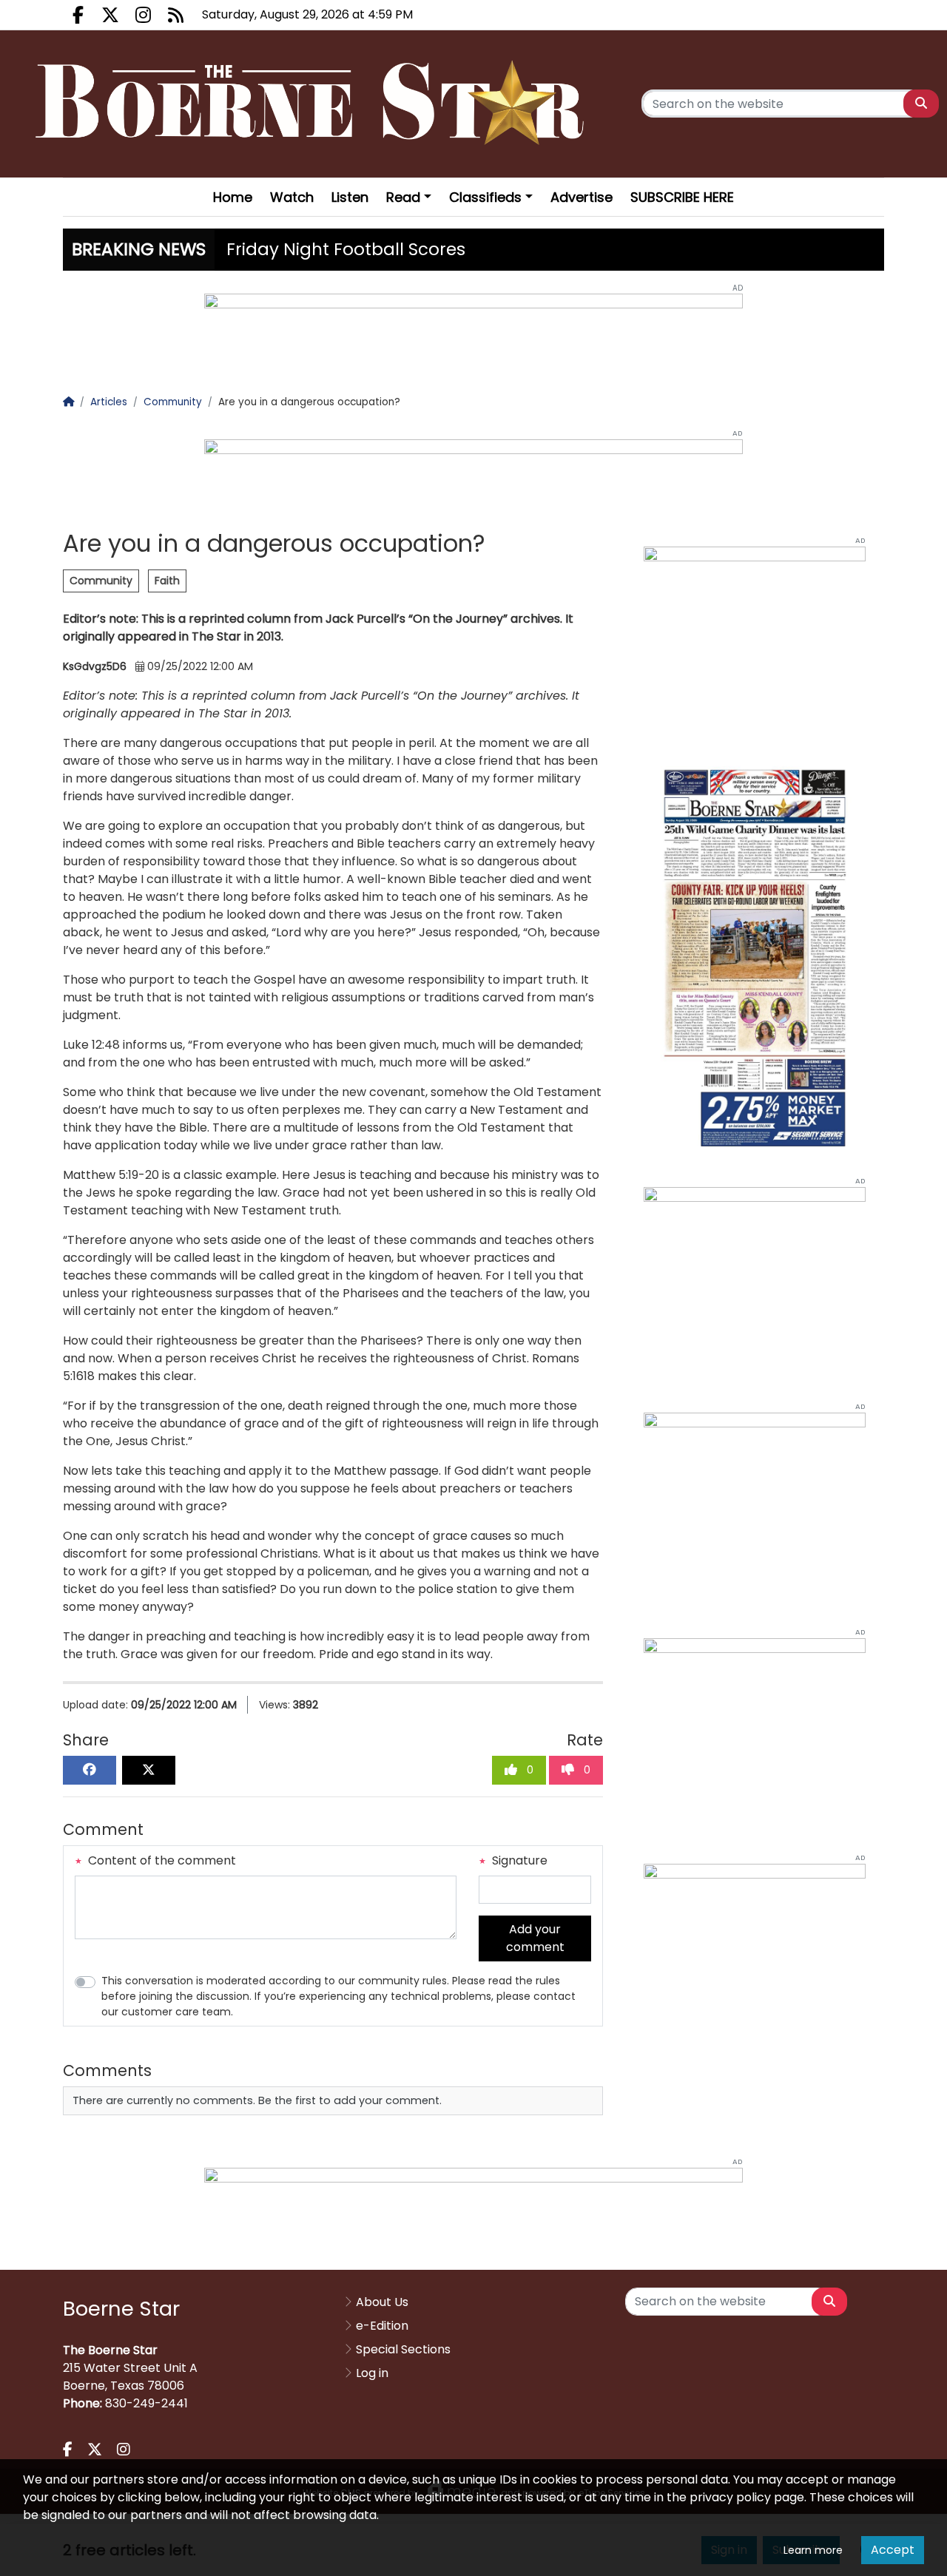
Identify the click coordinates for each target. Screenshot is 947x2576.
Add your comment (535, 1938)
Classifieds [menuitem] (485, 197)
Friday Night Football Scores (346, 249)
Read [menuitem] (403, 197)
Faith (167, 581)
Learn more (813, 2550)
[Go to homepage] (314, 104)
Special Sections (403, 2349)
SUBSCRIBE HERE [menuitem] (682, 197)
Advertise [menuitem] (582, 197)
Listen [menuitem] (350, 197)
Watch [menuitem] (292, 197)
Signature (518, 1860)
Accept (893, 2550)
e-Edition (382, 2326)
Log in (372, 2373)
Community (101, 581)
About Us (382, 2302)
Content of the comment (161, 1860)
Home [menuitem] (233, 197)
